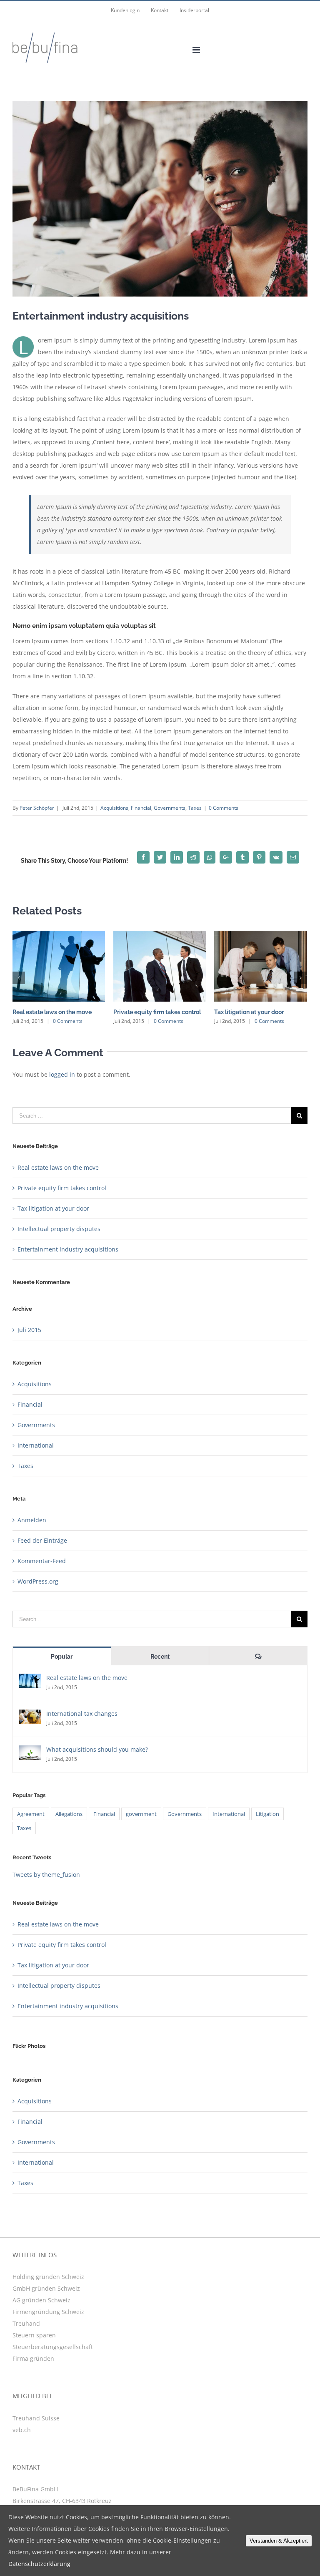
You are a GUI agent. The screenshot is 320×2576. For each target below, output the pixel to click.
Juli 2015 (29, 1330)
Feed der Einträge (42, 1540)
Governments (170, 808)
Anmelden (32, 1520)
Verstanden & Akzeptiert (279, 2541)
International (36, 1445)
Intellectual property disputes (59, 1229)
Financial (141, 808)
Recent (160, 1657)
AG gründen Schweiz (41, 2300)
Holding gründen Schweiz (48, 2277)
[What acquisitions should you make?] (30, 1751)
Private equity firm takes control (157, 1012)
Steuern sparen (34, 2335)
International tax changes (82, 1714)
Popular (62, 1657)
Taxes (195, 808)
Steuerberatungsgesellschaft (53, 2347)
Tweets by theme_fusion (46, 1875)
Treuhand (26, 2323)
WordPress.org (38, 1581)
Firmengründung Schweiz (48, 2312)
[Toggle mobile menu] (197, 50)
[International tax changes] (30, 1715)
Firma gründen (33, 2358)
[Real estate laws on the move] (30, 1679)
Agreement (31, 1814)
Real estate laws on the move (52, 1012)
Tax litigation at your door (249, 1012)
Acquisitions (114, 808)
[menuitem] (125, 10)
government (141, 1814)
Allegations (69, 1814)
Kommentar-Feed (42, 1561)
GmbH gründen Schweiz (46, 2288)
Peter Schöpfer (37, 808)
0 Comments (224, 808)
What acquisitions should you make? (97, 1749)
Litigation (267, 1814)
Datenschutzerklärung (39, 2564)
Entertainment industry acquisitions (68, 1249)
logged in (62, 1074)
